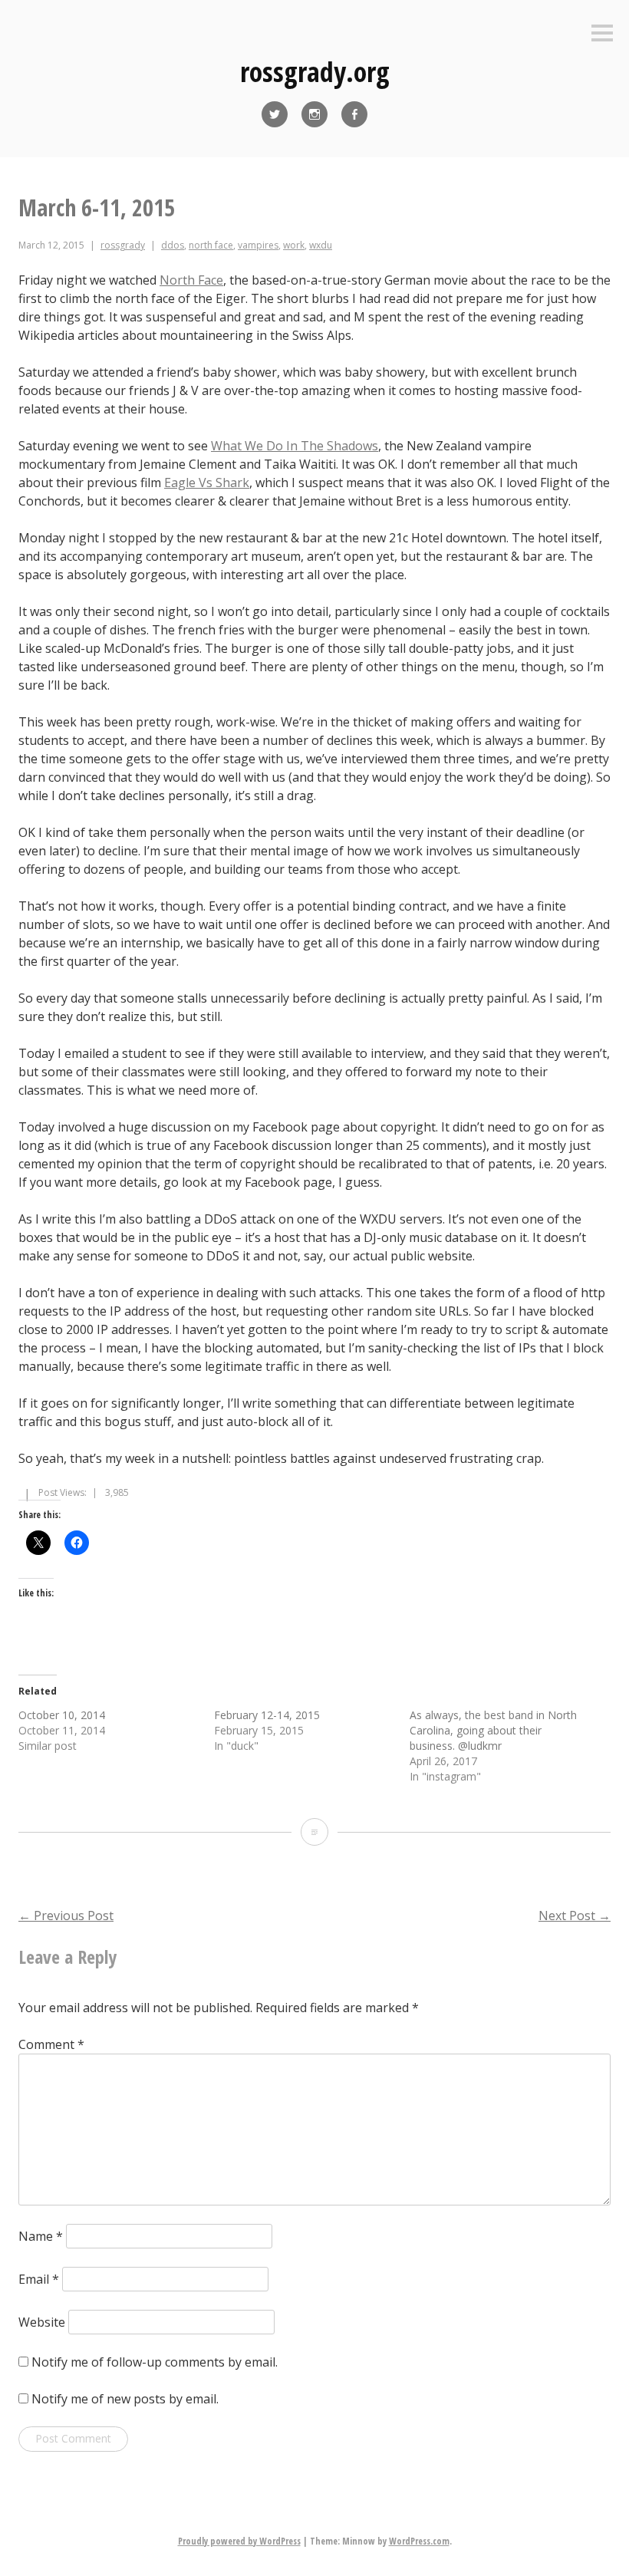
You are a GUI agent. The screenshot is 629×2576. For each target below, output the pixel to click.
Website (42, 2322)
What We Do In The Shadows (295, 446)
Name (41, 2236)
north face (211, 245)
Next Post (575, 1916)
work (294, 245)
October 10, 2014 (62, 1715)
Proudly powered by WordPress (239, 2541)
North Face (191, 280)
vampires (258, 245)
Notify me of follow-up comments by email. (155, 2362)
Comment (51, 2044)
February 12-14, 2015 (267, 1715)
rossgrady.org (315, 72)
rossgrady (123, 245)
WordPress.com (419, 2541)
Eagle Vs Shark (207, 483)
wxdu (321, 245)
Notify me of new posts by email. (125, 2399)
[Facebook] (354, 114)
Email (39, 2279)
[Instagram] (314, 114)
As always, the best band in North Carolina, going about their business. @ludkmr (493, 1730)
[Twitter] (275, 114)
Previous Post (66, 1916)
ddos (173, 245)
